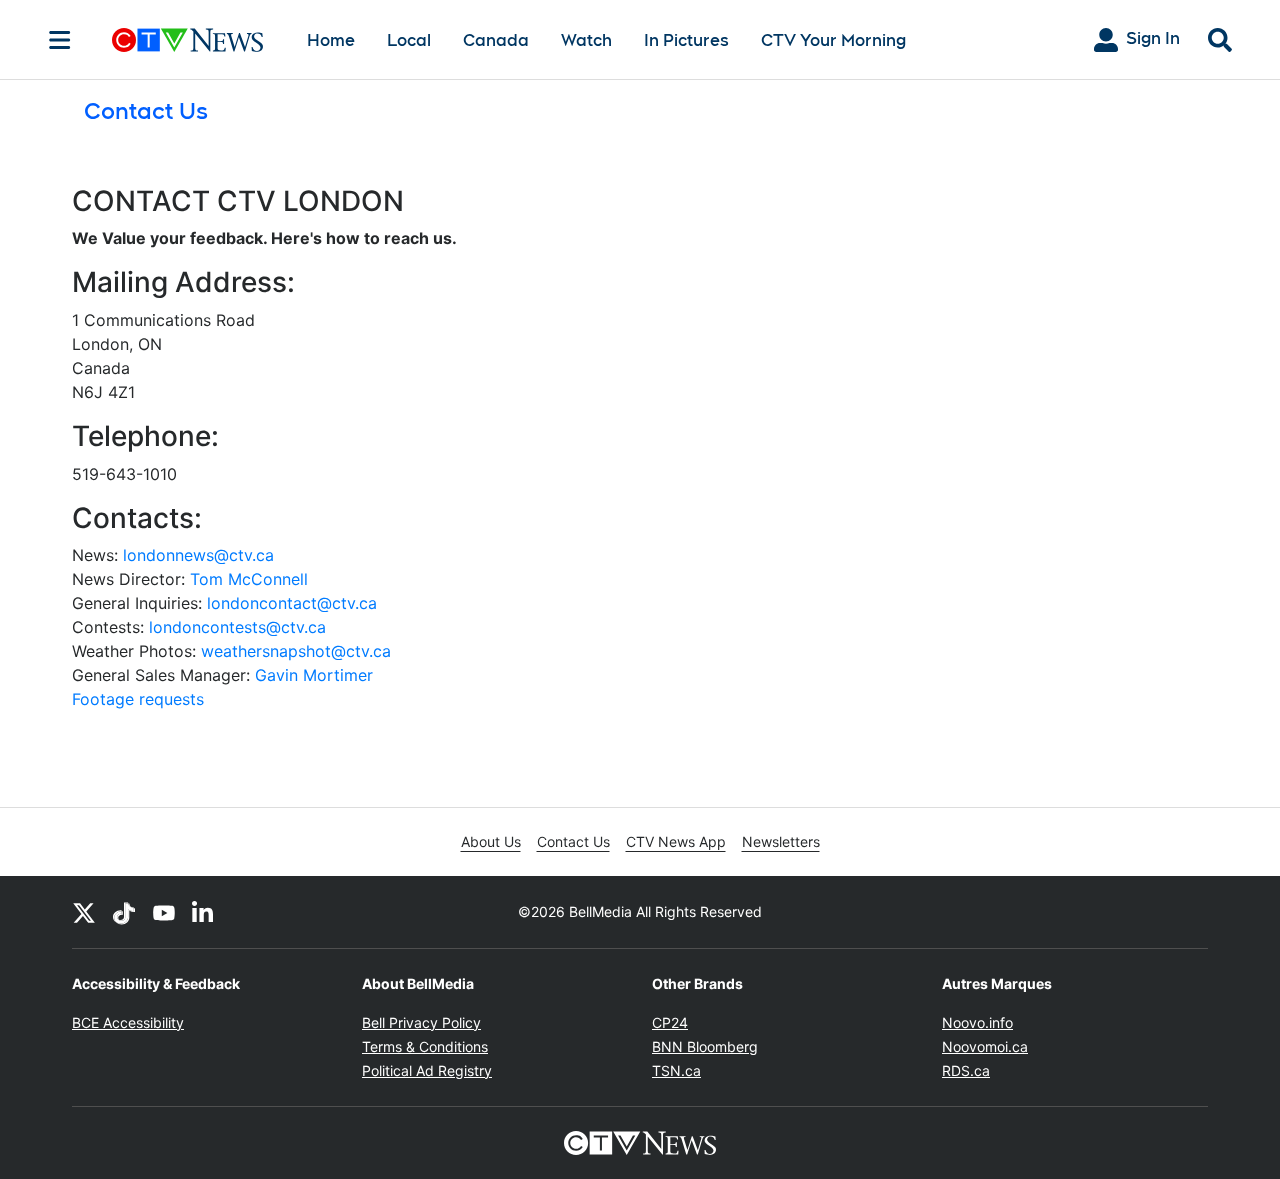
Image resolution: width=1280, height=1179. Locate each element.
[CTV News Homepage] (187, 40)
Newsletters (781, 841)
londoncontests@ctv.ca (237, 627)
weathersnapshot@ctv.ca (296, 651)
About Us (491, 841)
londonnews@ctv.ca (198, 555)
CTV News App (676, 841)
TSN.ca (676, 1070)
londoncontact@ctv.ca (292, 603)
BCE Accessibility (128, 1022)
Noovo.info (977, 1022)
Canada (496, 40)
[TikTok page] (124, 912)
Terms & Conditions (425, 1046)
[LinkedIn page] (204, 912)
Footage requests (138, 699)
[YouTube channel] (164, 912)
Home (331, 40)
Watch (586, 40)
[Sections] (60, 40)
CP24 (670, 1022)
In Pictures (686, 40)
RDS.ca (966, 1070)
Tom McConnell (249, 579)
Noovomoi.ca (985, 1046)
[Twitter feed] (84, 912)
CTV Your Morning (833, 40)
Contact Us (573, 841)
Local (409, 40)
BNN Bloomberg (705, 1046)
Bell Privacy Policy (421, 1022)
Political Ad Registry (427, 1070)
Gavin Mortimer (314, 675)
